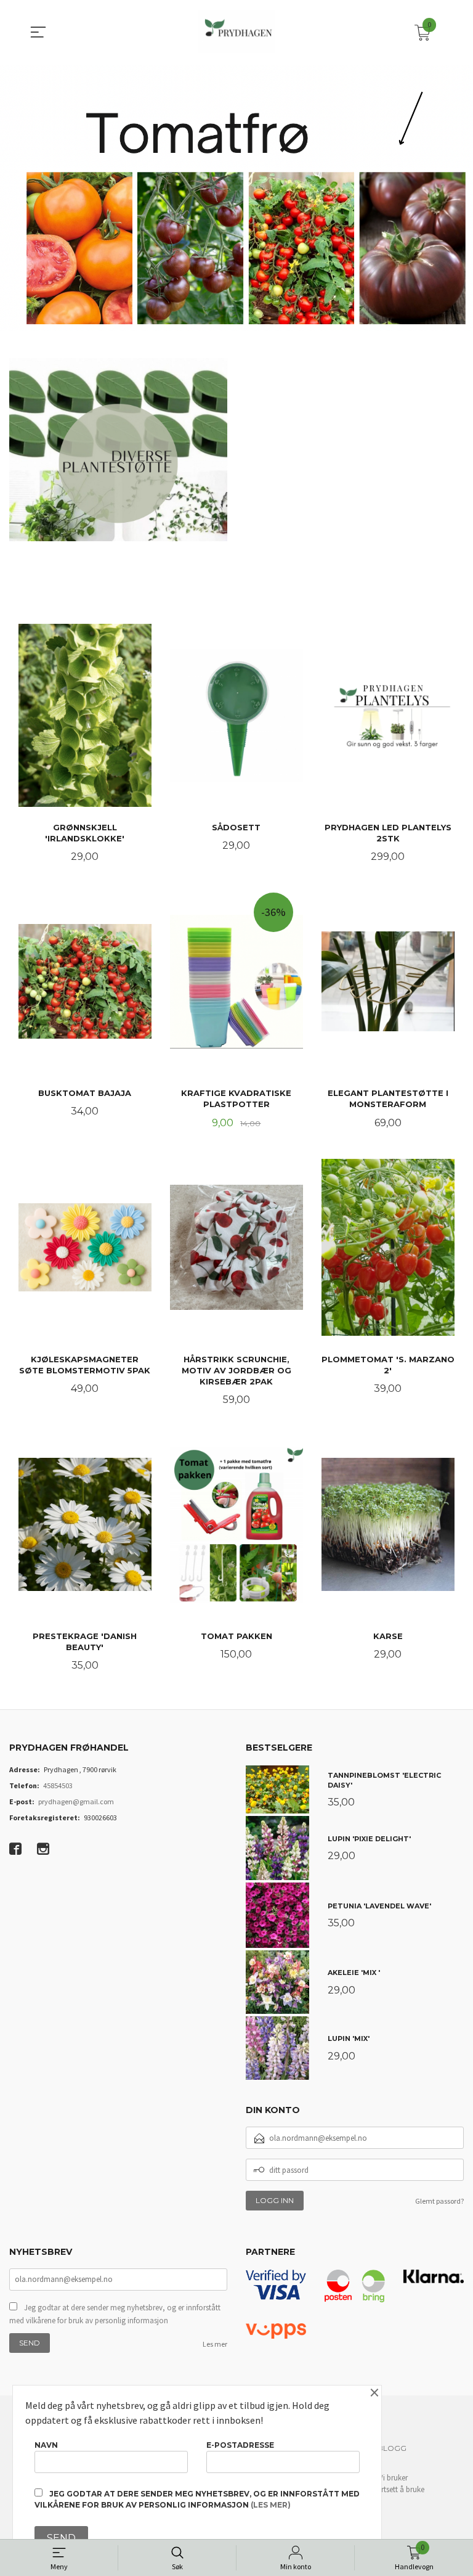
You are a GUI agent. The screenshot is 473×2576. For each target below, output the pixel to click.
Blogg (392, 2448)
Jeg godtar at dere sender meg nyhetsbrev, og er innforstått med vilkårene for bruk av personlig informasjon (115, 2314)
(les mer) (271, 2505)
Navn (46, 2445)
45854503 (58, 1785)
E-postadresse (240, 2445)
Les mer (215, 2344)
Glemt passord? (439, 2201)
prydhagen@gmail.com (76, 1801)
